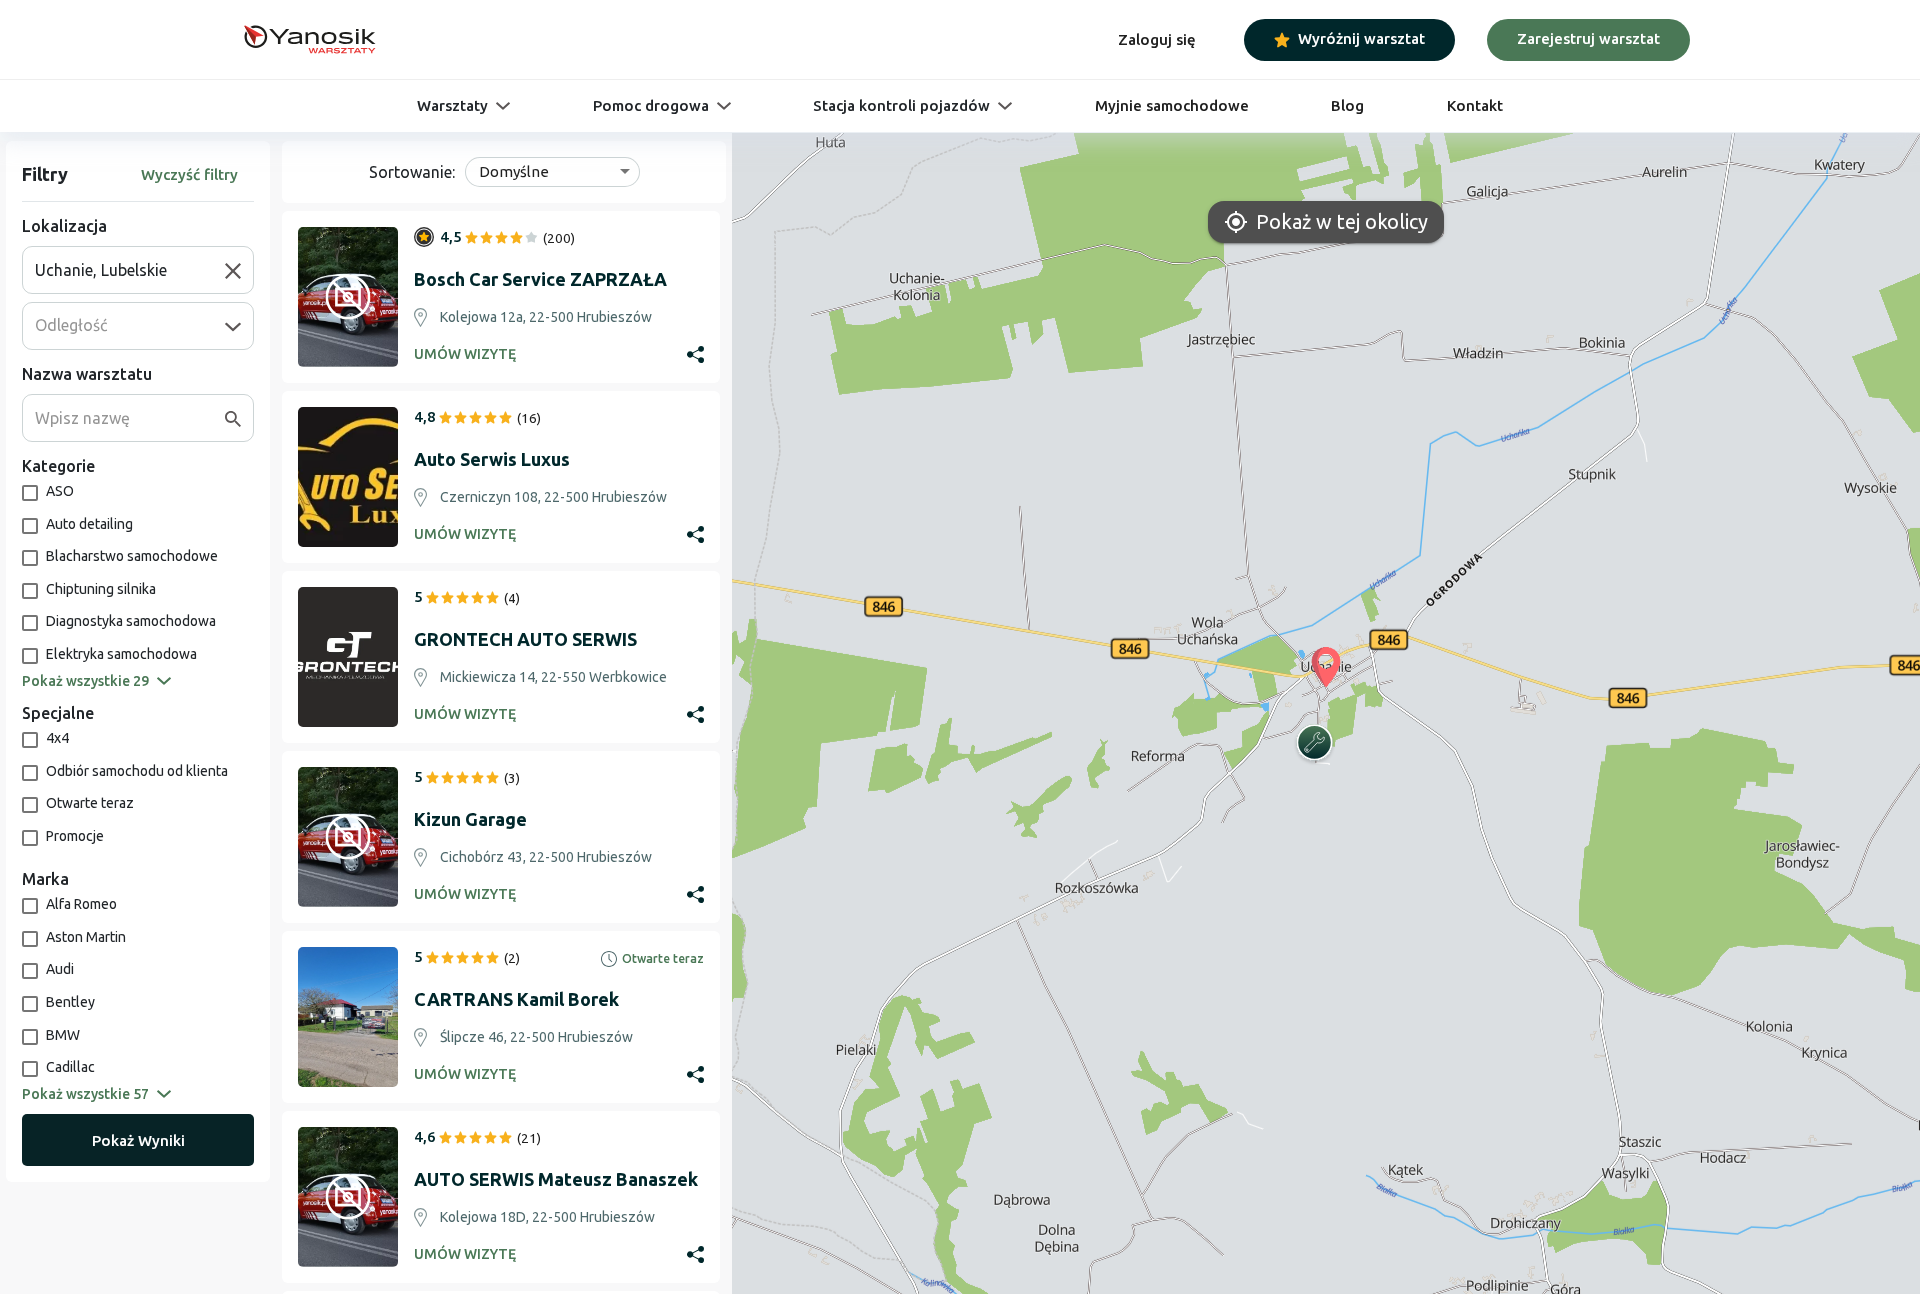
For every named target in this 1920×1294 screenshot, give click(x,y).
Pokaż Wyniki (138, 1140)
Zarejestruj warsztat (1588, 38)
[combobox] (130, 270)
